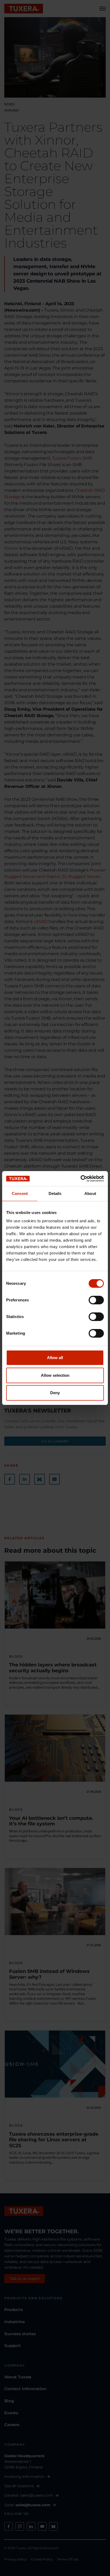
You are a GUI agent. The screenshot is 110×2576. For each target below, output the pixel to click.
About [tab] (90, 1193)
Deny (55, 1393)
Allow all (55, 1358)
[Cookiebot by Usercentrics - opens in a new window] (80, 1179)
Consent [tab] (20, 1193)
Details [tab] (55, 1193)
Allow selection (55, 1375)
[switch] (96, 1300)
